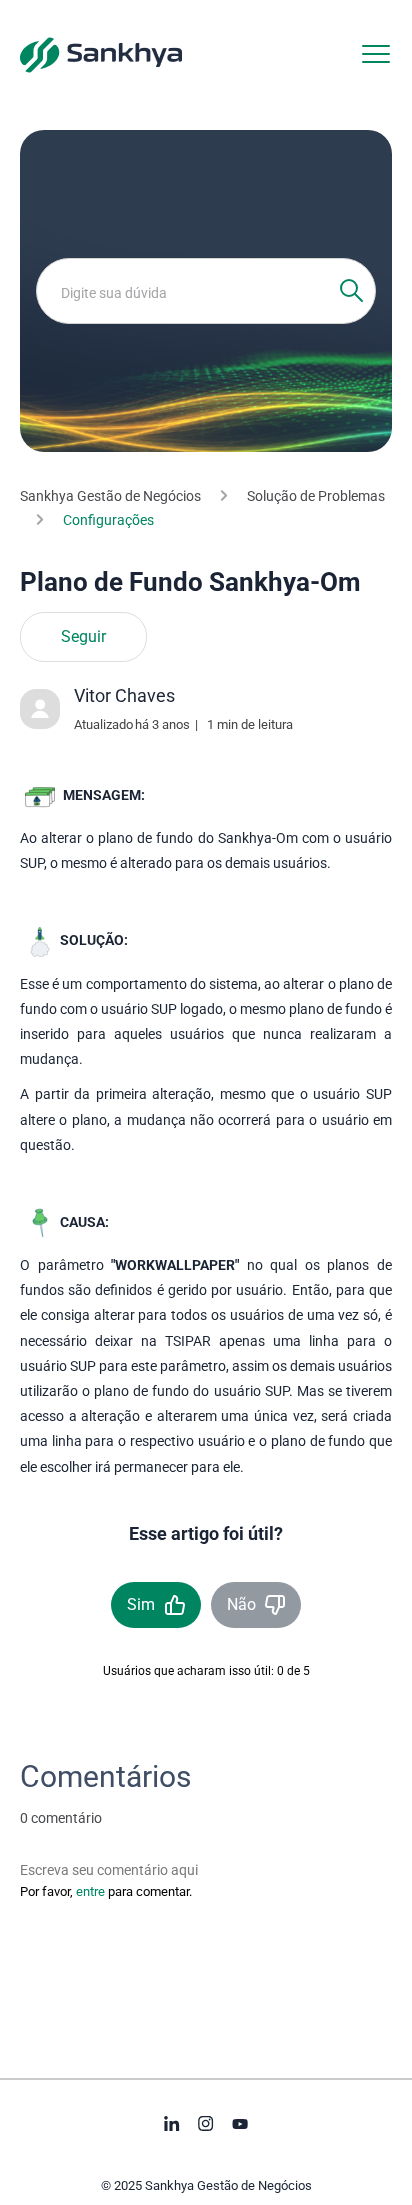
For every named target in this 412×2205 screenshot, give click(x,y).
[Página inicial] (101, 54)
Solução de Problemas (316, 496)
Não (241, 1604)
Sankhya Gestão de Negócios (110, 496)
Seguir (83, 637)
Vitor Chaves (124, 695)
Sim (141, 1604)
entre (90, 1891)
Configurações (108, 520)
